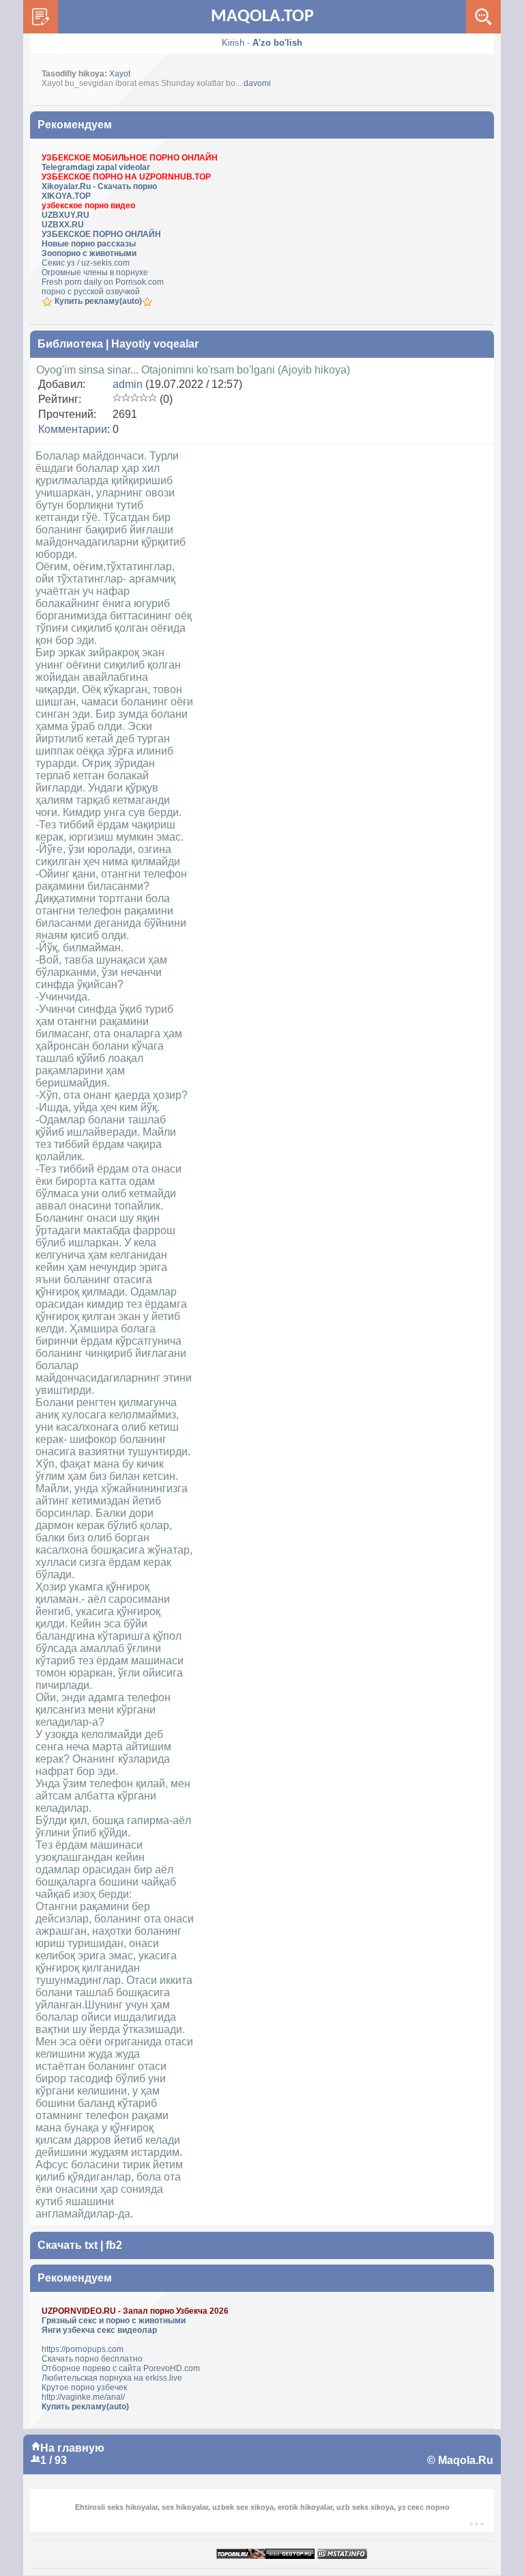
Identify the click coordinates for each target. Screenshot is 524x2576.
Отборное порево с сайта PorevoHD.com (121, 2368)
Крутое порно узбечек (84, 2388)
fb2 (114, 2245)
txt (91, 2245)
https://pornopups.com (83, 2349)
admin (128, 384)
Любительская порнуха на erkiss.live (112, 2378)
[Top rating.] (342, 2554)
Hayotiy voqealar (155, 344)
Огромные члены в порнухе (95, 272)
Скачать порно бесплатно (92, 2359)
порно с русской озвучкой (91, 292)
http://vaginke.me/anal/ (83, 2397)
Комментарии (73, 429)
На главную (72, 2448)
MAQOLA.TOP (262, 17)
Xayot (120, 74)
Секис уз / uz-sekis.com (86, 263)
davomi (257, 83)
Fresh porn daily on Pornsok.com (103, 282)
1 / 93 (54, 2460)
